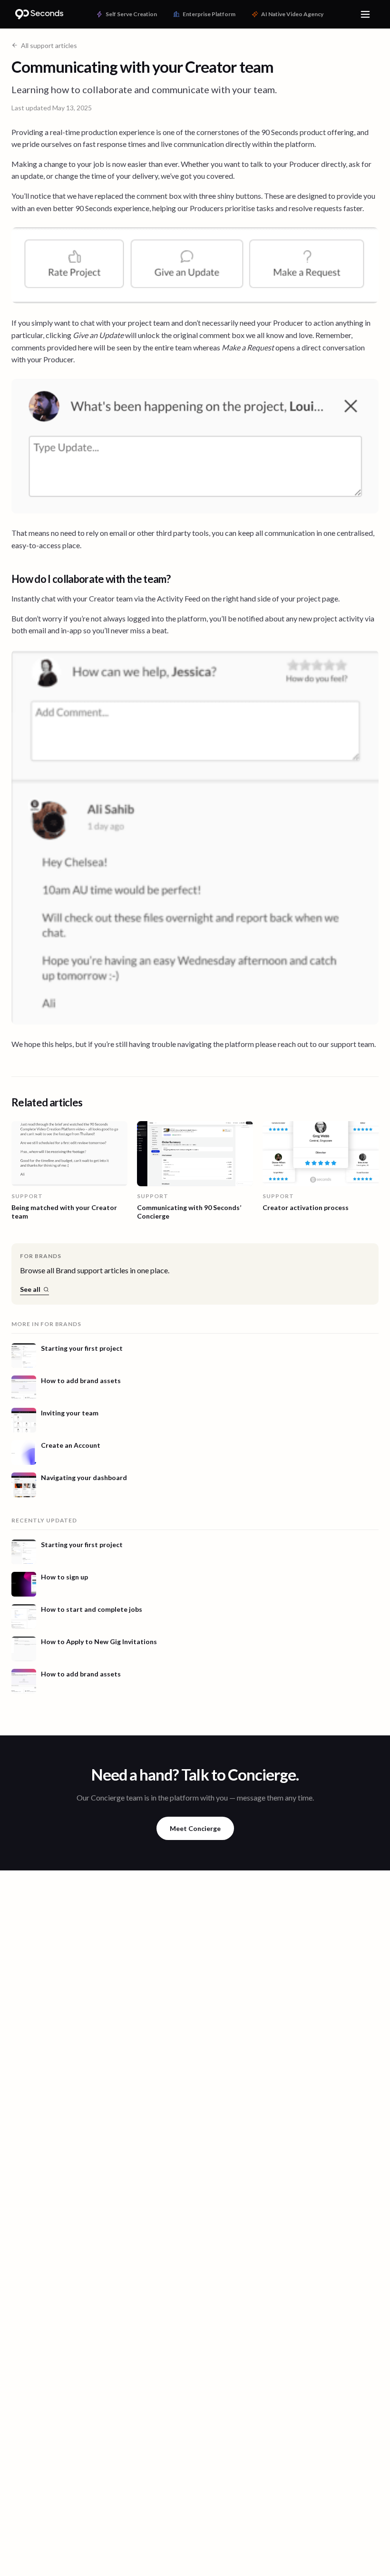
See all (30, 1289)
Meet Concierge (195, 1828)
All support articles (49, 45)
